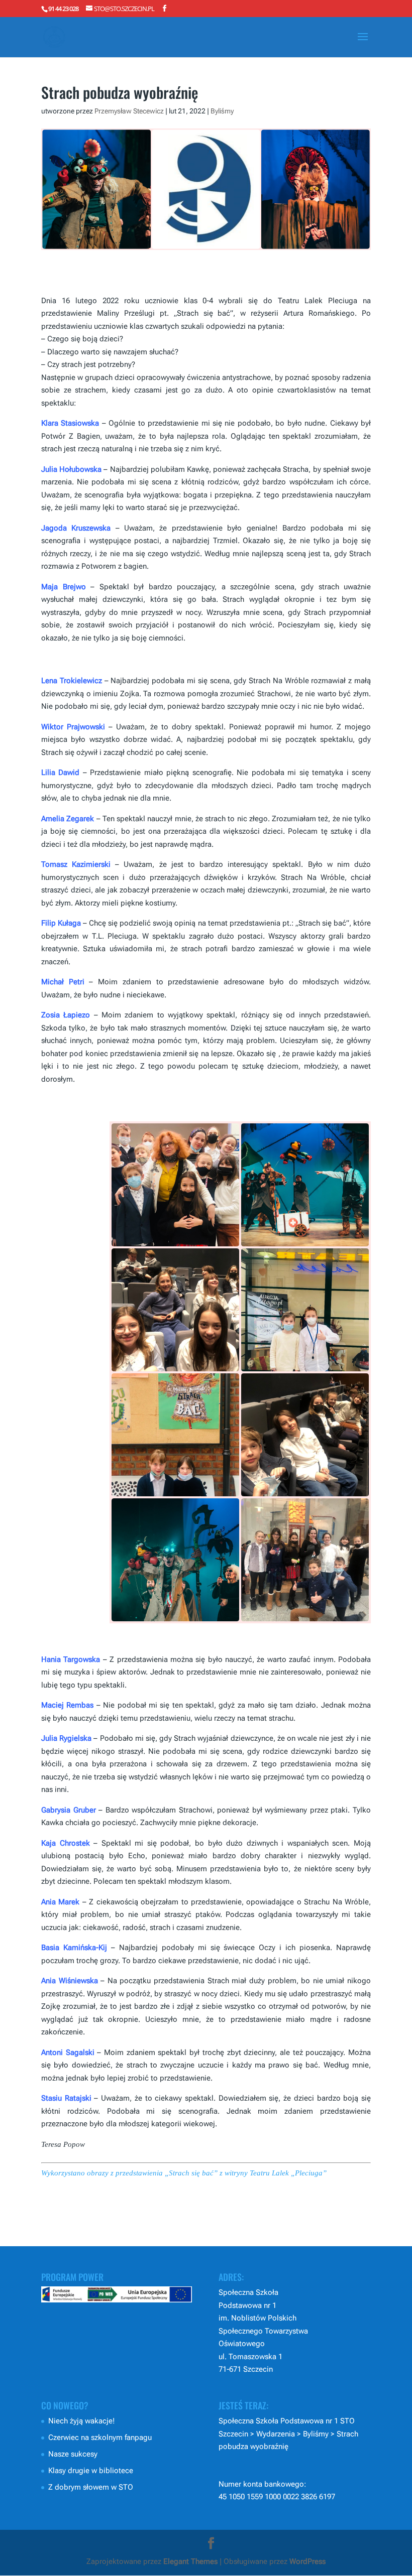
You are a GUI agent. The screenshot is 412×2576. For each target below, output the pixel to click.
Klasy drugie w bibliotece (91, 2471)
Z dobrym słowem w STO (91, 2487)
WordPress (307, 2561)
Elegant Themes (190, 2561)
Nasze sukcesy (73, 2454)
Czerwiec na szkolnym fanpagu (100, 2437)
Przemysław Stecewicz (129, 111)
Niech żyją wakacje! (82, 2421)
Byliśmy (222, 111)
